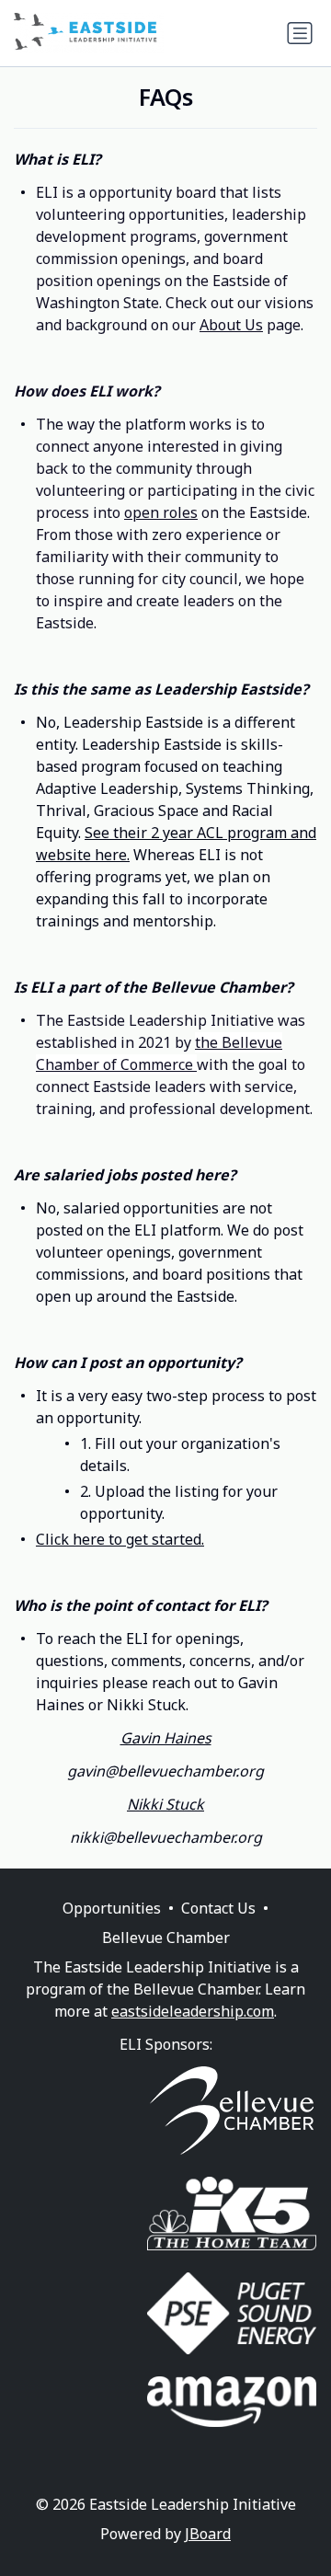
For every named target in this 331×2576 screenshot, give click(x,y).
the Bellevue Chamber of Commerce (159, 1053)
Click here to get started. (120, 1539)
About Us (231, 325)
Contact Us (218, 1908)
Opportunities (112, 1908)
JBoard (208, 2534)
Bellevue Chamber (166, 1938)
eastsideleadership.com (193, 2011)
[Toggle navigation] (300, 33)
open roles (161, 512)
